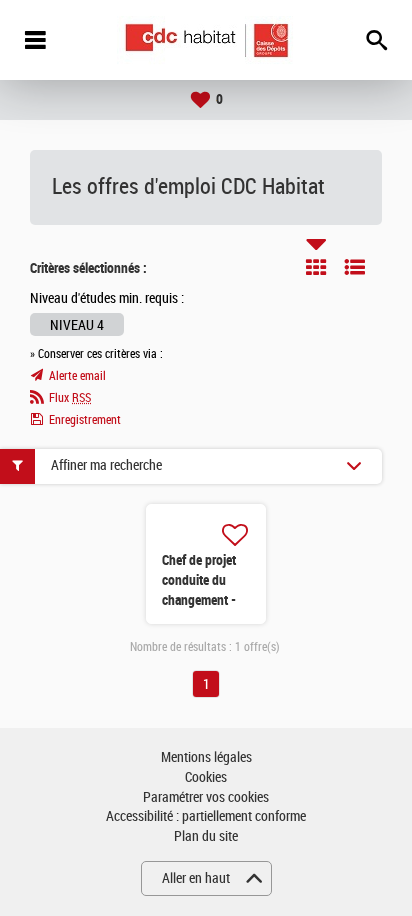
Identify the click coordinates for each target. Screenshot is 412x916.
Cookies (206, 777)
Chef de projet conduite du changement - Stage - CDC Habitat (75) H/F (204, 600)
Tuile (316, 267)
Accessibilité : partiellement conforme (206, 816)
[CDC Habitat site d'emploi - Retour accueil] (206, 40)
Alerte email (77, 376)
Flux (70, 398)
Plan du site (206, 836)
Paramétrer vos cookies (206, 797)
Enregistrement (85, 420)
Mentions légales (206, 757)
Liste (355, 267)
